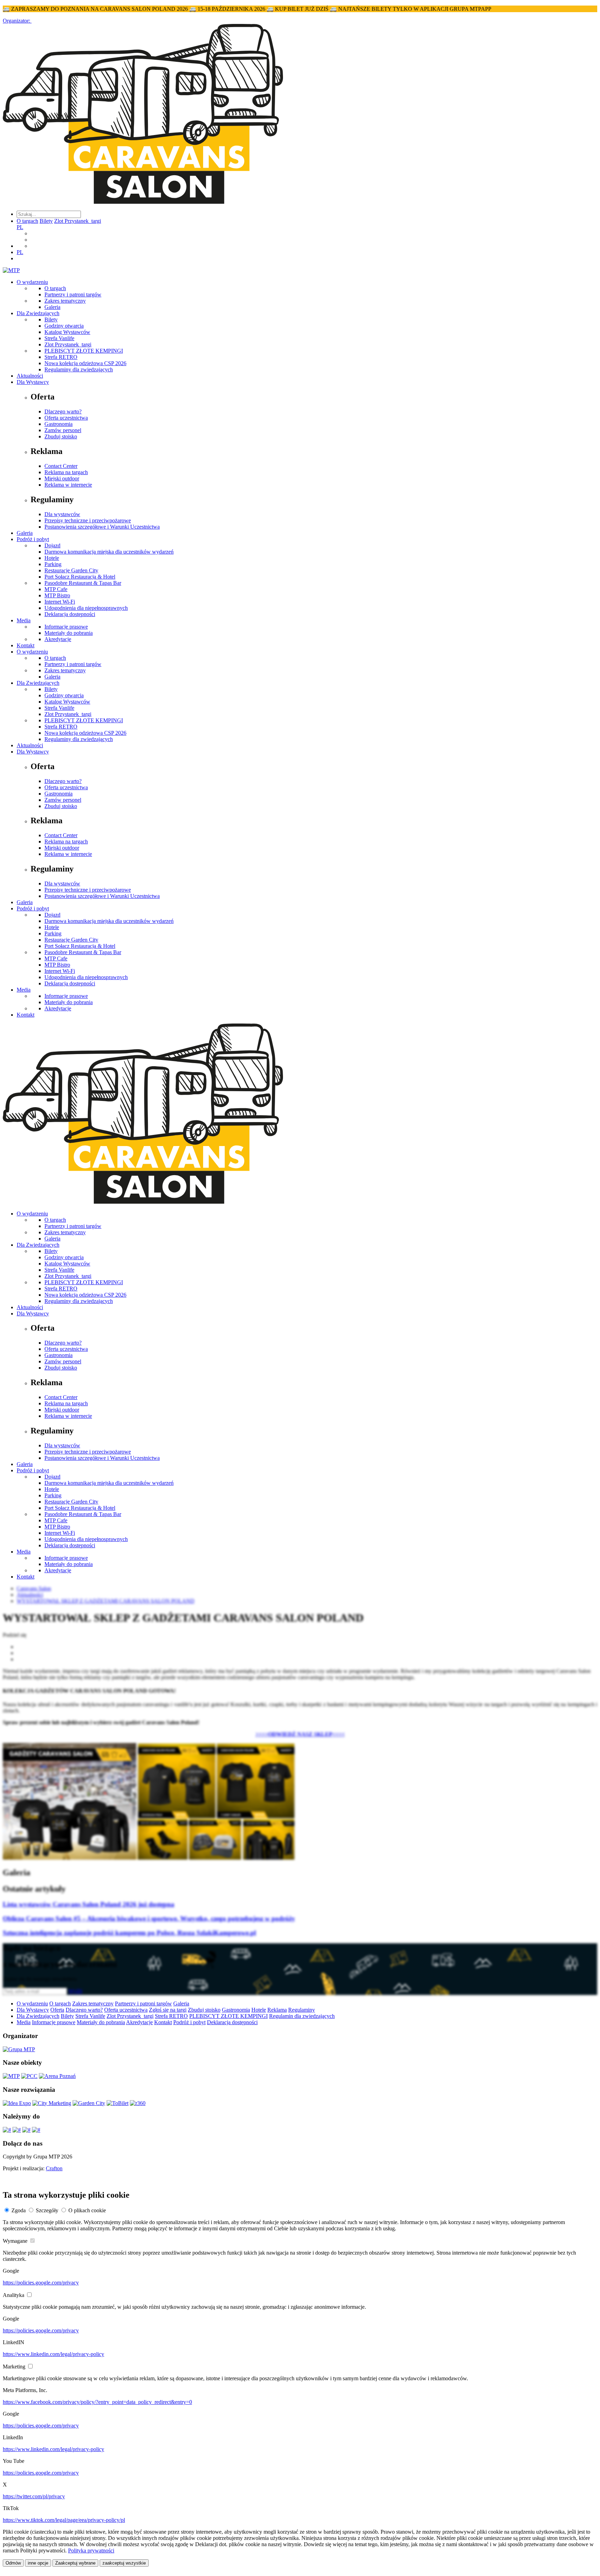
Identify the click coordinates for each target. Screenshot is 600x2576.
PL (20, 227)
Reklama (277, 2010)
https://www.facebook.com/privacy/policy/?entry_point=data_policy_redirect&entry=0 (97, 2402)
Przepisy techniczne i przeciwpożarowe (88, 520)
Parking (53, 564)
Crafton (54, 2168)
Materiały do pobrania (69, 633)
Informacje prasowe (66, 627)
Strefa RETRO (61, 357)
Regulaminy (302, 2010)
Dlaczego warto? (63, 411)
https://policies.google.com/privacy (41, 2283)
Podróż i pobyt (33, 539)
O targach (27, 221)
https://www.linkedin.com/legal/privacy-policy (53, 2354)
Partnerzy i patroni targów (73, 294)
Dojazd (52, 545)
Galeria (52, 307)
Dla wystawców (62, 514)
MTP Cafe (56, 589)
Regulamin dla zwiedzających (302, 2016)
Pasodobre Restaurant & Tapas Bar (83, 583)
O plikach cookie (87, 2210)
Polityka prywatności (91, 2550)
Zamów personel (63, 430)
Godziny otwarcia (64, 326)
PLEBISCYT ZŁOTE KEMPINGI (84, 351)
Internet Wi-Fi (60, 602)
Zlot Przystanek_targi (78, 221)
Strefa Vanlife (59, 338)
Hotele (52, 558)
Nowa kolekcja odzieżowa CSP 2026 (85, 363)
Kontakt (26, 645)
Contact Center (61, 466)
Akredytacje (58, 639)
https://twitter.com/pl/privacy (34, 2496)
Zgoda (19, 2210)
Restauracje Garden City (71, 570)
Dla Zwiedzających (38, 313)
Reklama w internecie (68, 485)
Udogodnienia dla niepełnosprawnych (86, 608)
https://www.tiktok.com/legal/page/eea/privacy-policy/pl (64, 2520)
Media (24, 620)
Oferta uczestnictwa (66, 418)
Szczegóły (47, 2210)
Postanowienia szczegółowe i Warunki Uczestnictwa (102, 527)
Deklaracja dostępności (70, 614)
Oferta (57, 2010)
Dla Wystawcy (33, 382)
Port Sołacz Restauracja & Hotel (80, 577)
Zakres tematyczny (65, 301)
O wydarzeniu (32, 282)
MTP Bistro (57, 595)
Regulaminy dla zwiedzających (79, 369)
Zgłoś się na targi (168, 2010)
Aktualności (30, 376)
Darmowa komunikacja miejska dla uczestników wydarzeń (109, 552)
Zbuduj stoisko (61, 436)
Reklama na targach (66, 472)
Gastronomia (59, 424)
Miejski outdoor (62, 478)
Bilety (46, 221)
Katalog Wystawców (67, 332)
